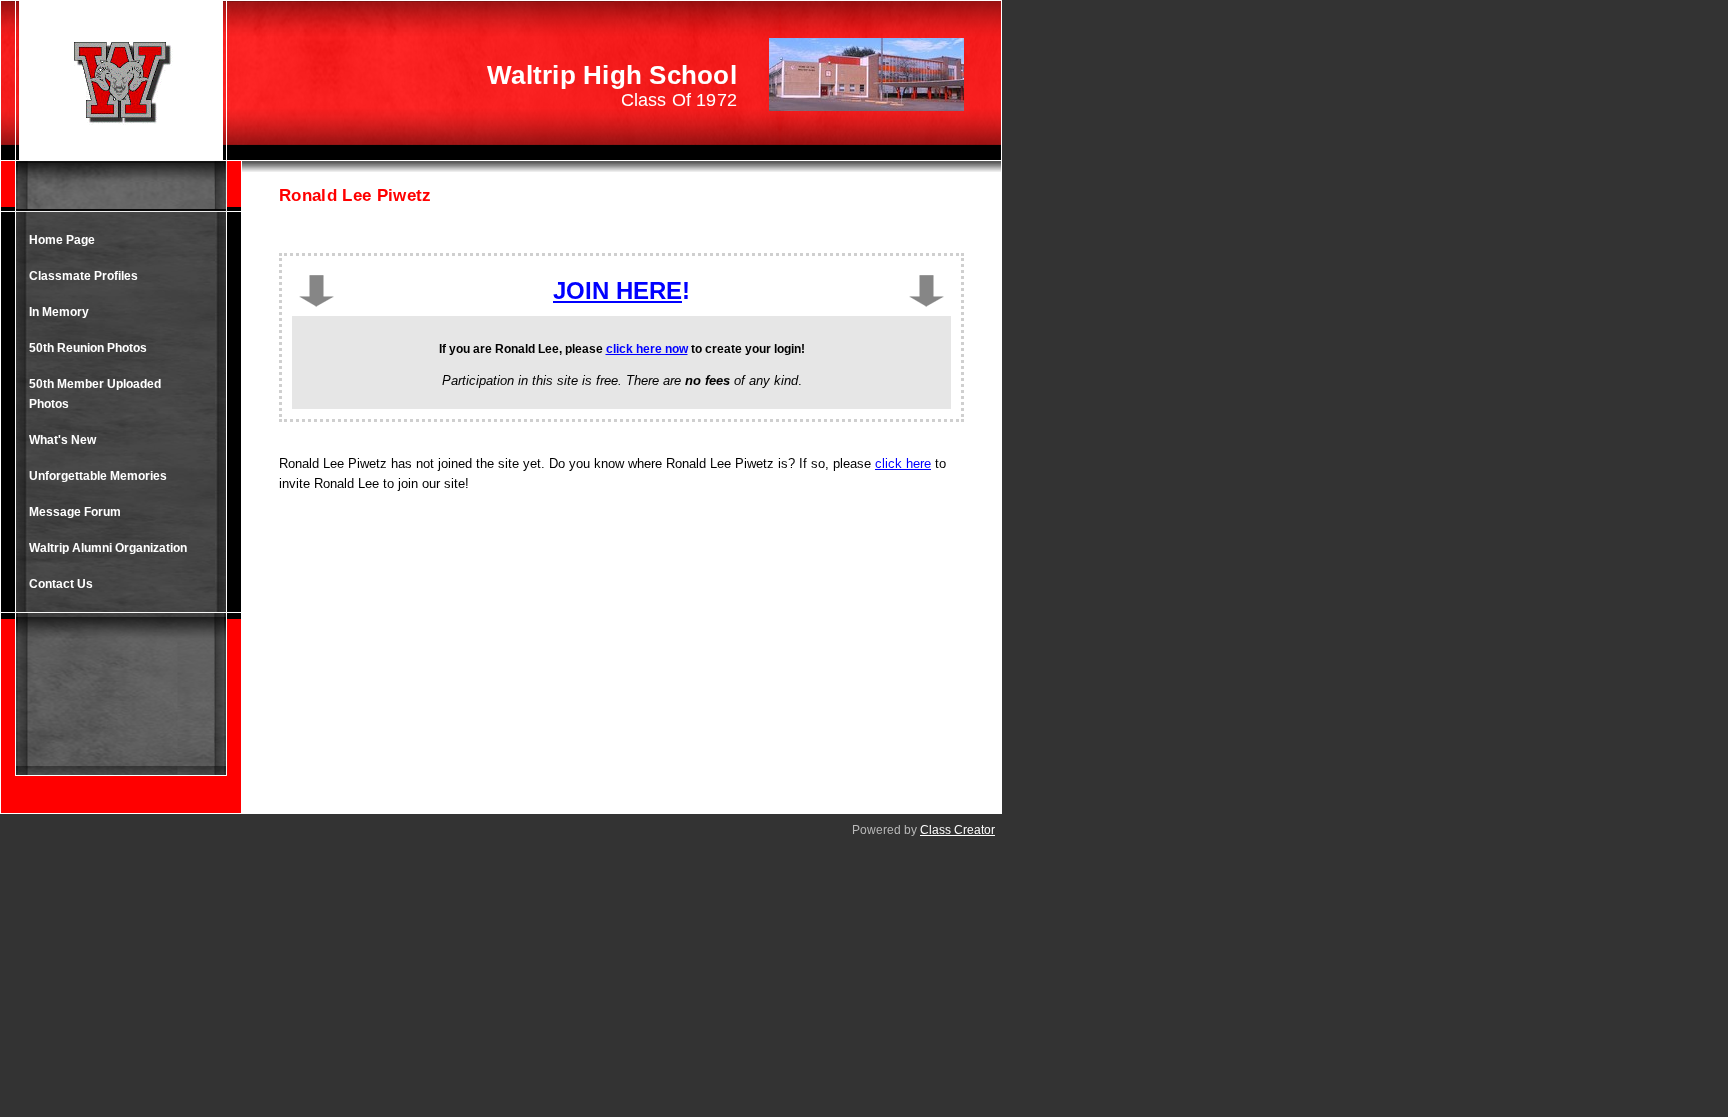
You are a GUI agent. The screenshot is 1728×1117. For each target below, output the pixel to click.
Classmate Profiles (83, 276)
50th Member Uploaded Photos (95, 394)
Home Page (62, 240)
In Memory (59, 312)
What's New (62, 440)
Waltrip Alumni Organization (108, 548)
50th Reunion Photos (88, 348)
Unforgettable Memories (98, 476)
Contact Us (61, 584)
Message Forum (75, 512)
